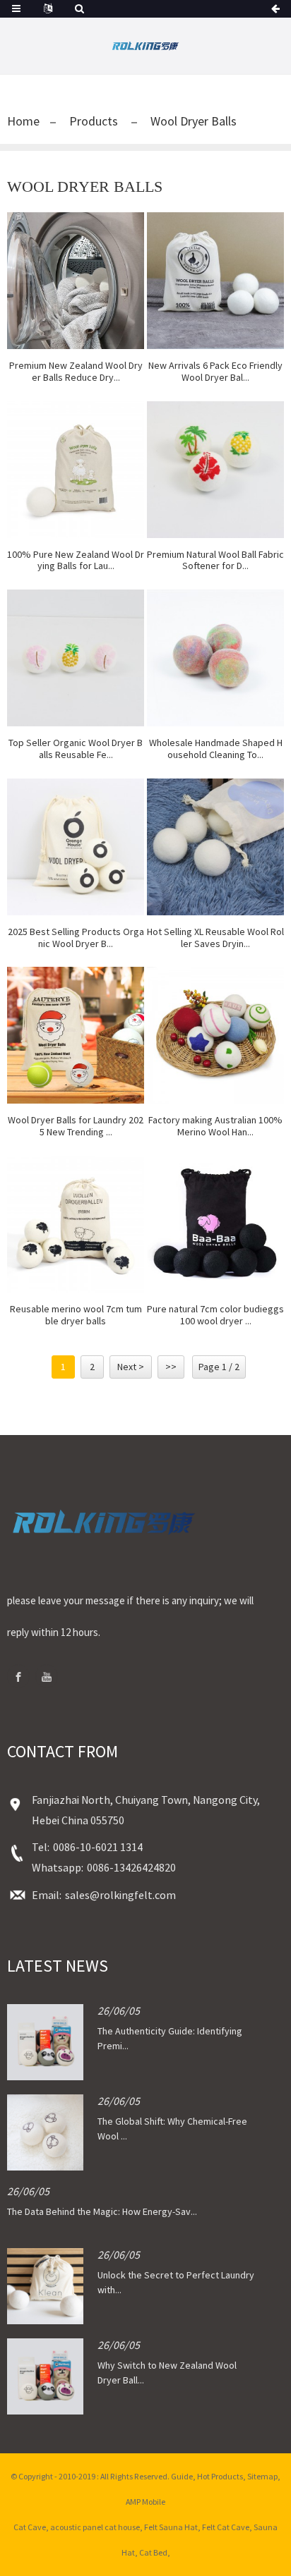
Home (23, 121)
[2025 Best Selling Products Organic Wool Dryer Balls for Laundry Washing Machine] (76, 847)
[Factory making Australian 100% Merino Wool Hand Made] (215, 1035)
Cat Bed (153, 2552)
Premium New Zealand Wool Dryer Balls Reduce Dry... (76, 372)
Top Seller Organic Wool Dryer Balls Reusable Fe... (76, 749)
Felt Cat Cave (226, 2527)
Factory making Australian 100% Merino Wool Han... (215, 1126)
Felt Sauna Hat (171, 2527)
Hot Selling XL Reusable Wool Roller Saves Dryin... (215, 938)
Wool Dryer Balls (194, 121)
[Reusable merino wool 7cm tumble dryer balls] (76, 1224)
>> (171, 1367)
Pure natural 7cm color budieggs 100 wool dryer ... (215, 1315)
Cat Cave (30, 2527)
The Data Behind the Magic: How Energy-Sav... (102, 2211)
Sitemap (262, 2476)
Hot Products (220, 2476)
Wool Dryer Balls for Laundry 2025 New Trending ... (76, 1126)
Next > (131, 1367)
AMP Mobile (145, 2502)
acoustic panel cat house (95, 2527)
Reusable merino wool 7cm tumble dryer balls (76, 1315)
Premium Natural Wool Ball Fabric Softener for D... (215, 561)
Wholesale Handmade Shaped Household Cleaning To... (216, 749)
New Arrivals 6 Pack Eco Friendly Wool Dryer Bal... (215, 372)
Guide (182, 2476)
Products (94, 121)
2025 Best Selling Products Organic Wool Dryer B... (76, 938)
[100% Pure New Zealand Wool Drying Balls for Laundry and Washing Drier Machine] (76, 470)
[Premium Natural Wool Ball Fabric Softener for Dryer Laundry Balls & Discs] (215, 470)
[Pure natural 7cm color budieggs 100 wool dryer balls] (215, 1224)
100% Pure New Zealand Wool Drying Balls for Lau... (76, 561)
